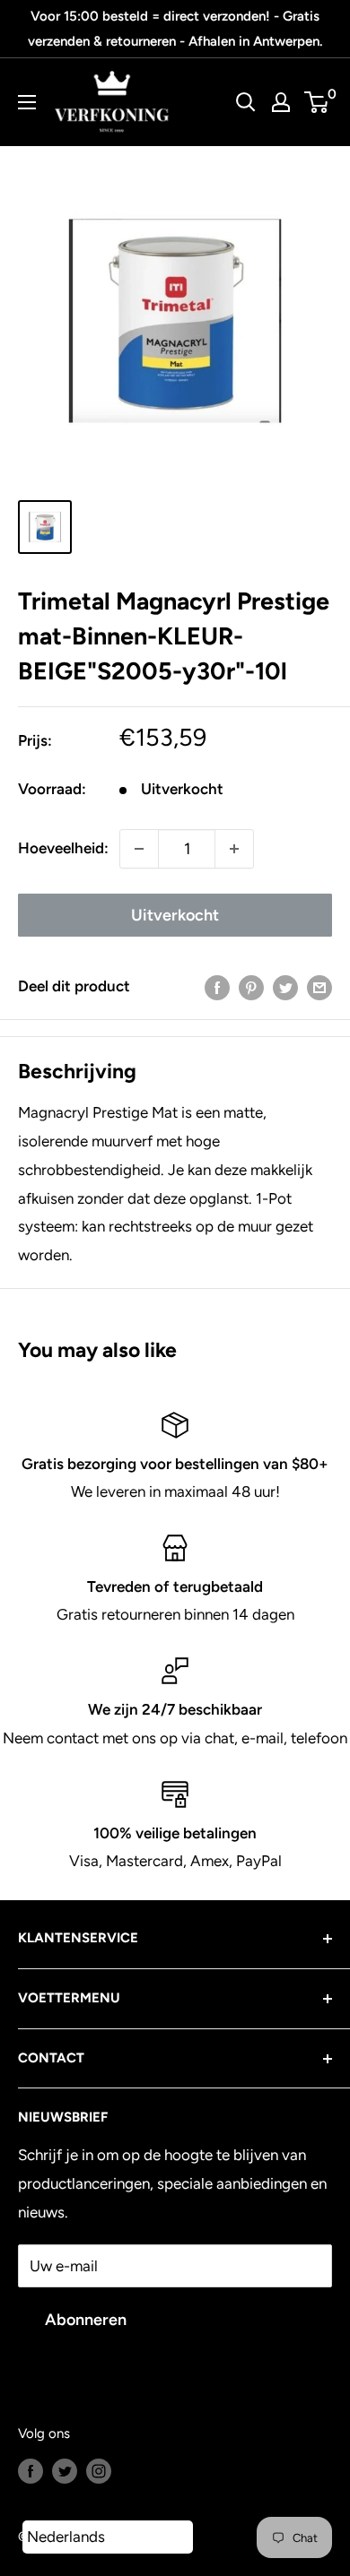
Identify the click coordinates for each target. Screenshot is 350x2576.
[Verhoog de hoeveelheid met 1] (234, 849)
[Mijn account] (281, 102)
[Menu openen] (27, 102)
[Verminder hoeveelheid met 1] (139, 849)
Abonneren (86, 2320)
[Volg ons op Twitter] (65, 2470)
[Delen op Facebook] (217, 987)
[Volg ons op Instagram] (99, 2470)
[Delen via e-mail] (319, 987)
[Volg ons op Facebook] (31, 2470)
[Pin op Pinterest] (251, 987)
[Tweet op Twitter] (285, 987)
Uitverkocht (175, 915)
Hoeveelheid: (63, 848)
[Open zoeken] (246, 102)
